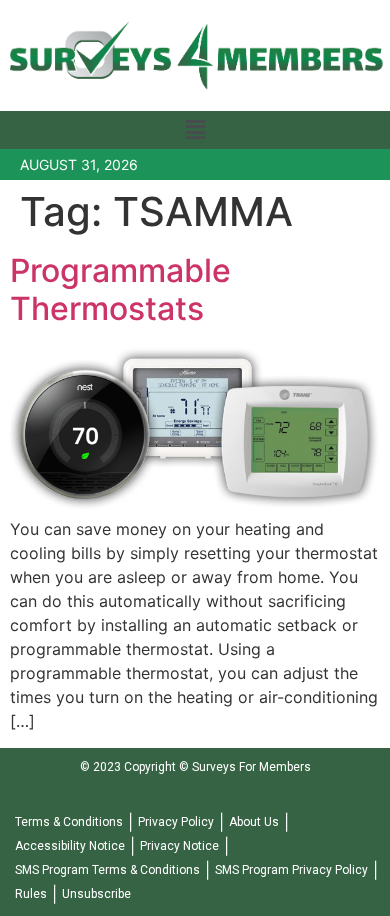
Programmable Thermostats (120, 289)
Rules (31, 894)
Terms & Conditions (69, 822)
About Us (254, 822)
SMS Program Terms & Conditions (107, 870)
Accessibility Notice (70, 846)
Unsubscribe (96, 894)
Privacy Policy (176, 822)
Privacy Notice (179, 846)
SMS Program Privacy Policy (291, 870)
